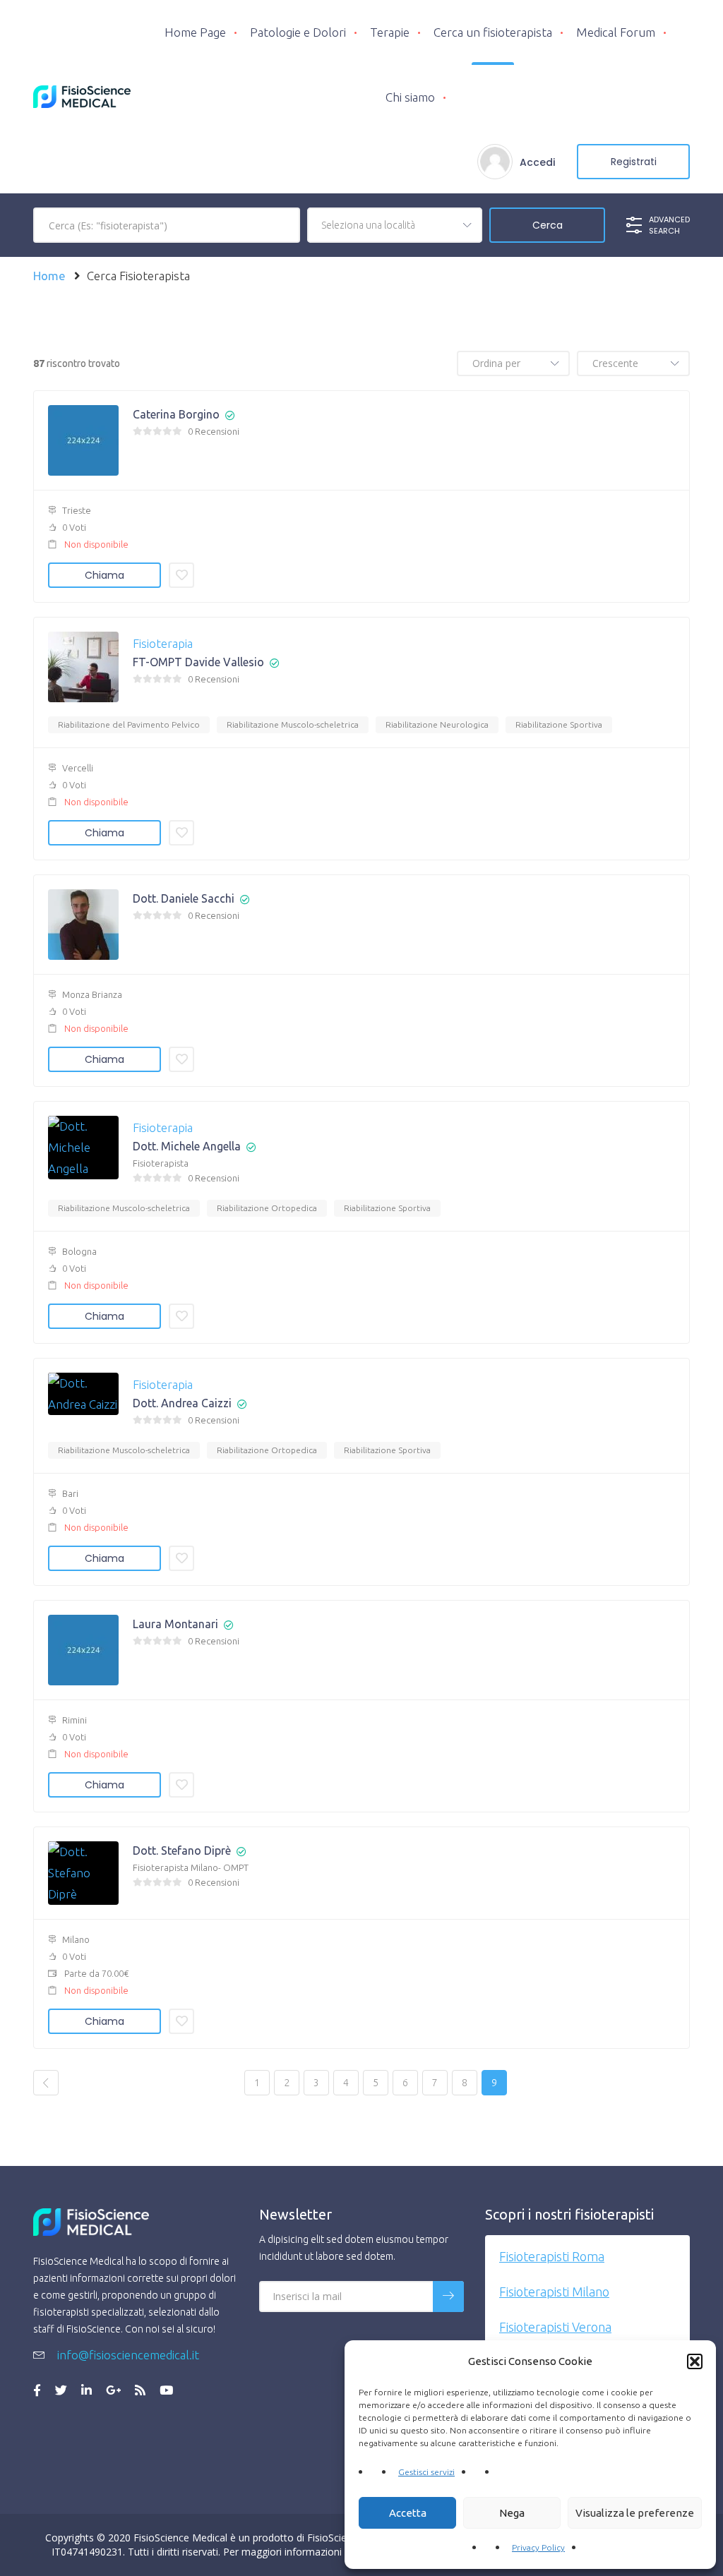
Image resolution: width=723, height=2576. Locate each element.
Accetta (408, 2513)
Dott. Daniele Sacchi (184, 898)
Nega (512, 2513)
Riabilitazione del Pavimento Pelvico (129, 724)
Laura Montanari (175, 1624)
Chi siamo (410, 97)
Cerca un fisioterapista (493, 32)
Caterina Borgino (176, 414)
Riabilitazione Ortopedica (267, 1208)
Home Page (195, 32)
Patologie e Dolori (298, 32)
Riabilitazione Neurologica (437, 724)
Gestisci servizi (426, 2472)
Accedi (537, 162)
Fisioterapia (163, 643)
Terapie (390, 32)
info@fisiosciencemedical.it (127, 2355)
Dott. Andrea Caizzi (182, 1403)
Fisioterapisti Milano (554, 2292)
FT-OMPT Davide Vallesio (198, 662)
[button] (695, 2361)
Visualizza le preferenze (635, 2513)
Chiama (104, 575)
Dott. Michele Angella (187, 1146)
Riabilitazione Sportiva (559, 724)
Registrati (634, 162)
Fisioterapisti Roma (552, 2256)
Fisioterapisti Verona (555, 2327)
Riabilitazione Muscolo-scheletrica (293, 724)
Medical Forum (616, 32)
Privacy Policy (538, 2547)
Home (49, 276)
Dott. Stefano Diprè (182, 1850)
